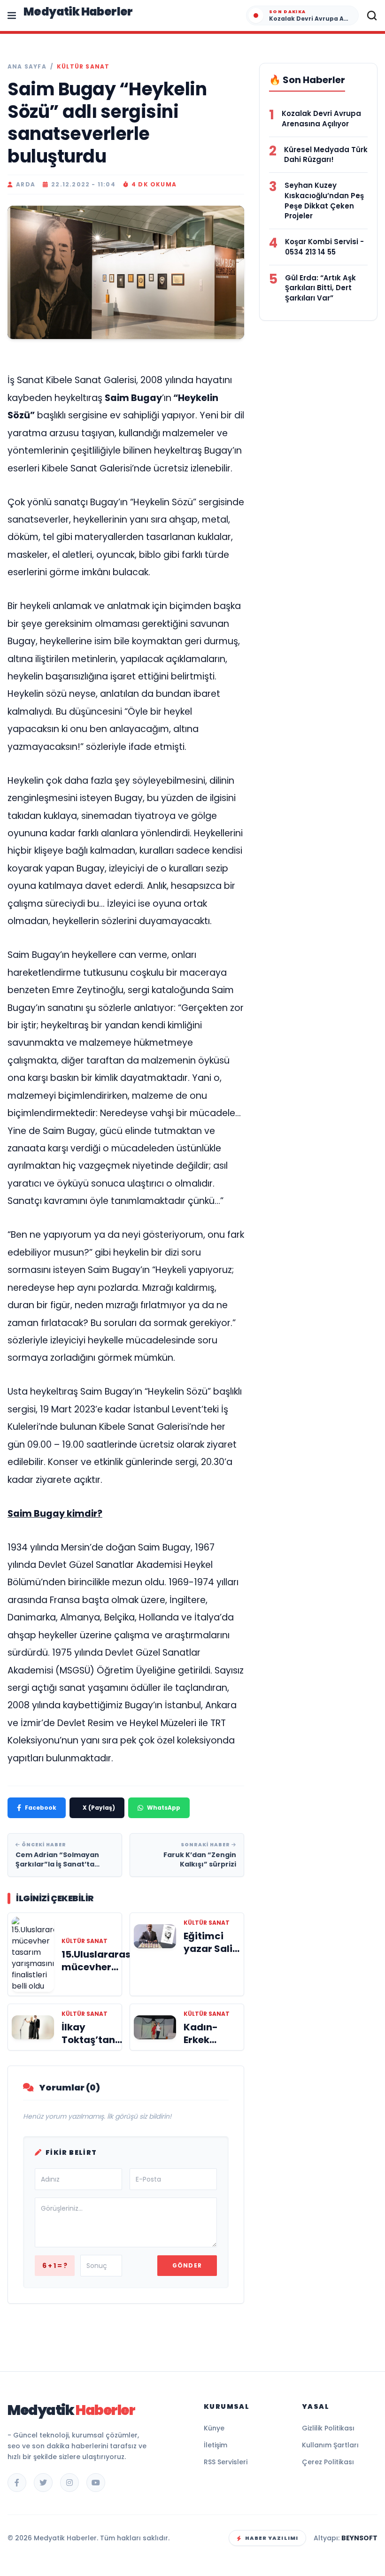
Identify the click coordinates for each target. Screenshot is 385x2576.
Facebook (41, 1808)
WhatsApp (164, 1808)
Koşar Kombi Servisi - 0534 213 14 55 (324, 247)
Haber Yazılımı (272, 2538)
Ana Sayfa (27, 67)
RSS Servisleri (226, 2462)
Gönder (187, 2265)
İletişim (216, 2445)
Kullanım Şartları (330, 2445)
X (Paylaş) (99, 1808)
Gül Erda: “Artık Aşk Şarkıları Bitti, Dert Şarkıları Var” (320, 288)
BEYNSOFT (359, 2538)
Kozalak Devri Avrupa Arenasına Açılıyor (321, 119)
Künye (214, 2428)
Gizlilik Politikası (328, 2428)
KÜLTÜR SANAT (83, 67)
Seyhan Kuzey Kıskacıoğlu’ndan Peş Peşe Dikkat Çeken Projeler (324, 201)
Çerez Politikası (328, 2462)
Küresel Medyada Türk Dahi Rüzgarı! (326, 155)
